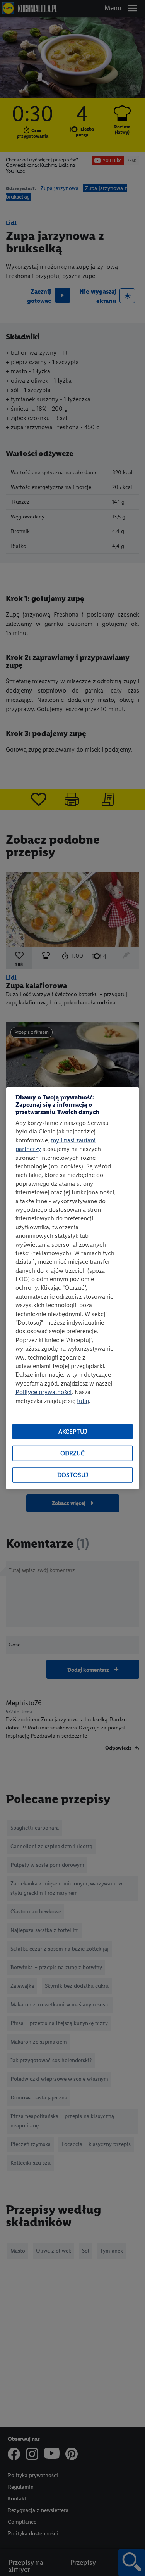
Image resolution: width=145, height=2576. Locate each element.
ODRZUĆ (72, 1453)
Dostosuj (73, 1475)
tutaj (83, 1400)
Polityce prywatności (43, 1392)
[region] (72, 1288)
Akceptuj (73, 1431)
